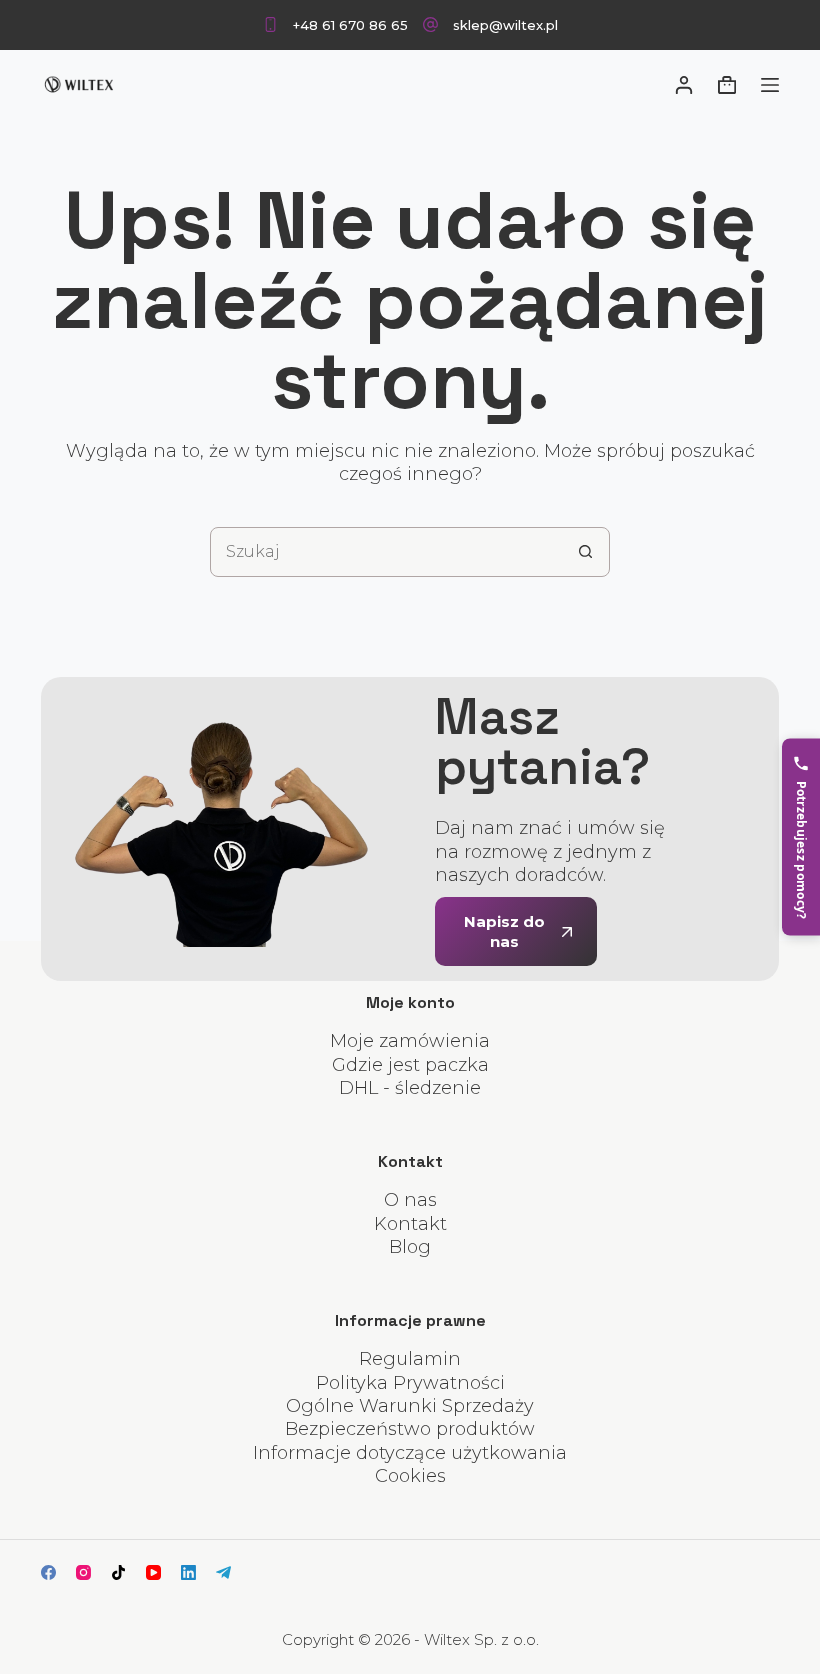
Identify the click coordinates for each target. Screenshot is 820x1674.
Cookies (410, 1476)
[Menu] (770, 85)
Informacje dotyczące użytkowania (410, 1453)
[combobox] (386, 552)
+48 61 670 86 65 (350, 25)
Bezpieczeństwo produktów (410, 1429)
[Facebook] (48, 1572)
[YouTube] (153, 1572)
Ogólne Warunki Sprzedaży (410, 1406)
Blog (410, 1247)
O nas (410, 1200)
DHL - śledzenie (410, 1088)
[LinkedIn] (188, 1572)
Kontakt (410, 1224)
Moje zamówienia (410, 1041)
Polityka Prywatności (410, 1383)
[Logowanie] (684, 85)
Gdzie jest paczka (410, 1065)
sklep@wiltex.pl (505, 25)
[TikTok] (118, 1572)
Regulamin (410, 1359)
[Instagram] (83, 1572)
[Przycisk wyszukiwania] (585, 552)
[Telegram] (223, 1572)
